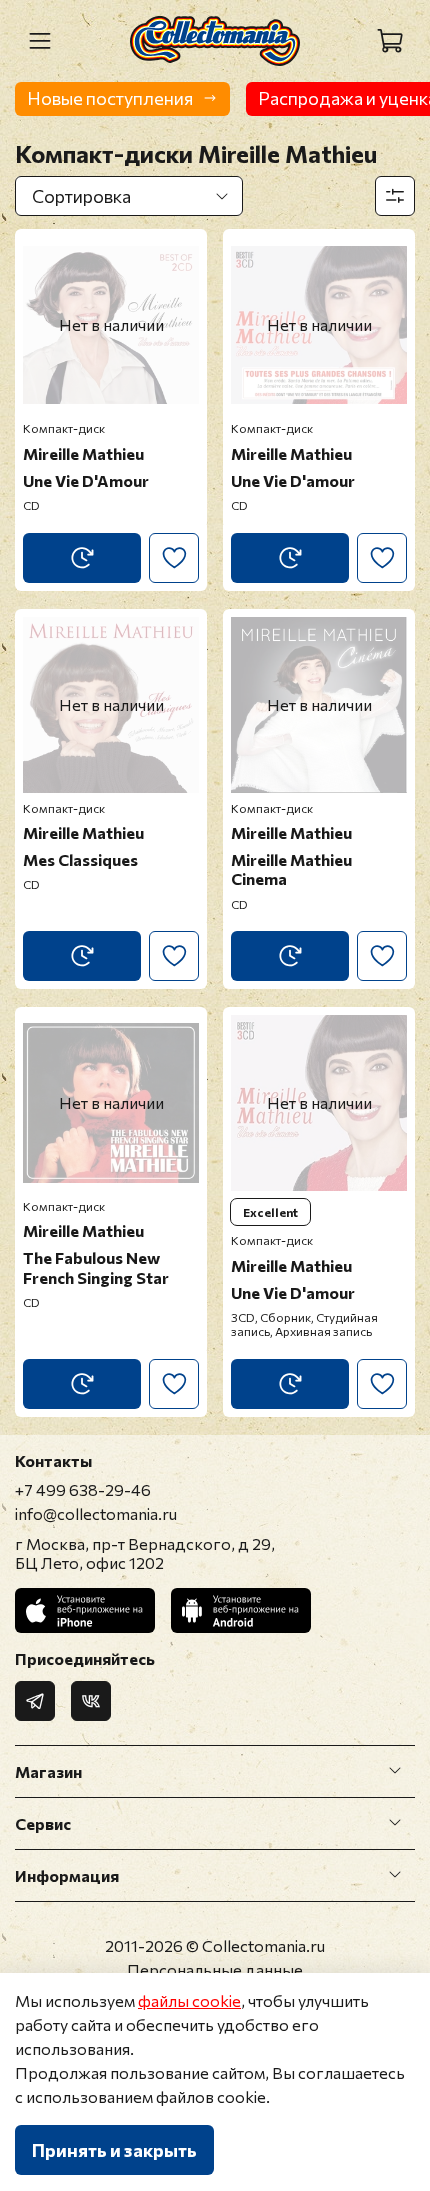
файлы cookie (189, 2000)
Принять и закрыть (114, 2150)
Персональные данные (215, 1969)
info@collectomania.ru (96, 1513)
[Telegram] (35, 1701)
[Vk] (91, 1701)
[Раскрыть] (395, 1771)
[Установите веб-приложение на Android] (241, 1610)
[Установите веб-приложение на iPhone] (85, 1610)
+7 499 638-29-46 (83, 1489)
